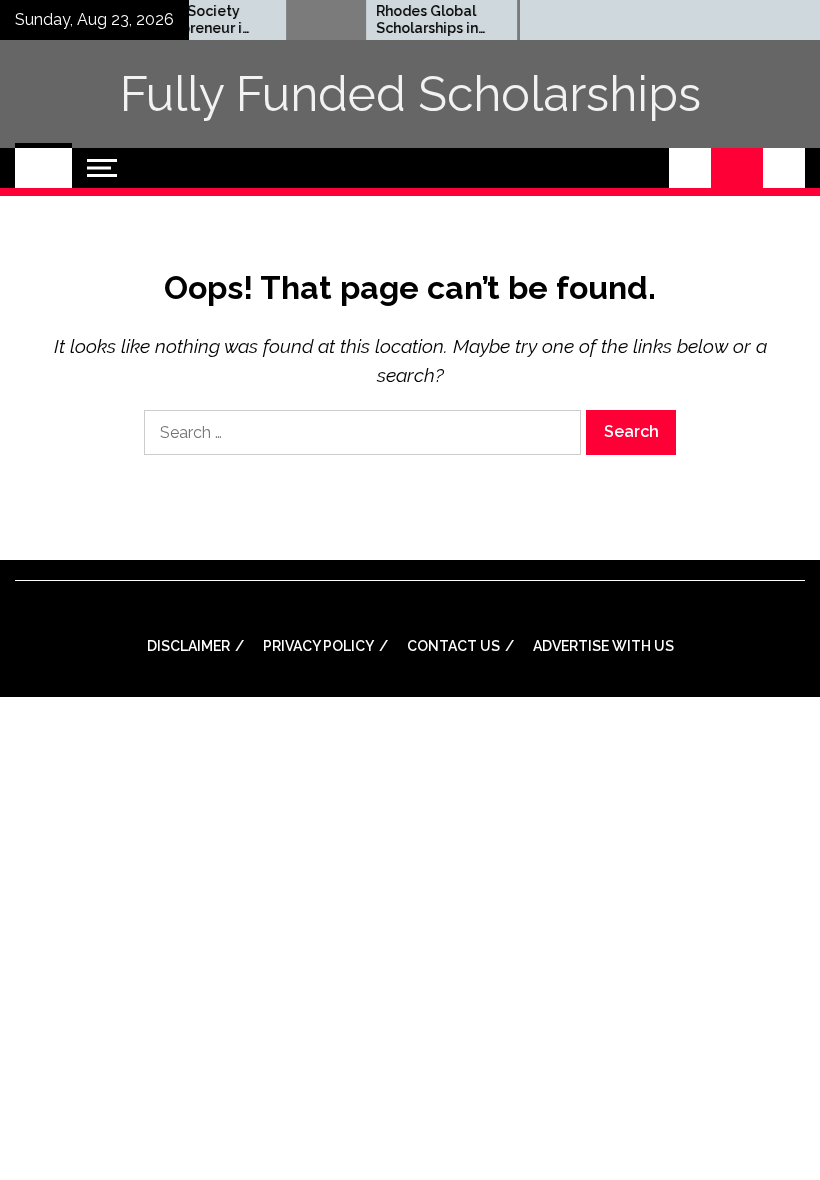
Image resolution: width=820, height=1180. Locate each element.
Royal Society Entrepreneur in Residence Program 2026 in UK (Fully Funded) (189, 20)
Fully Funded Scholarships (410, 94)
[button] (690, 168)
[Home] (43, 168)
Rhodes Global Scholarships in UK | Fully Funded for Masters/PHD (419, 20)
